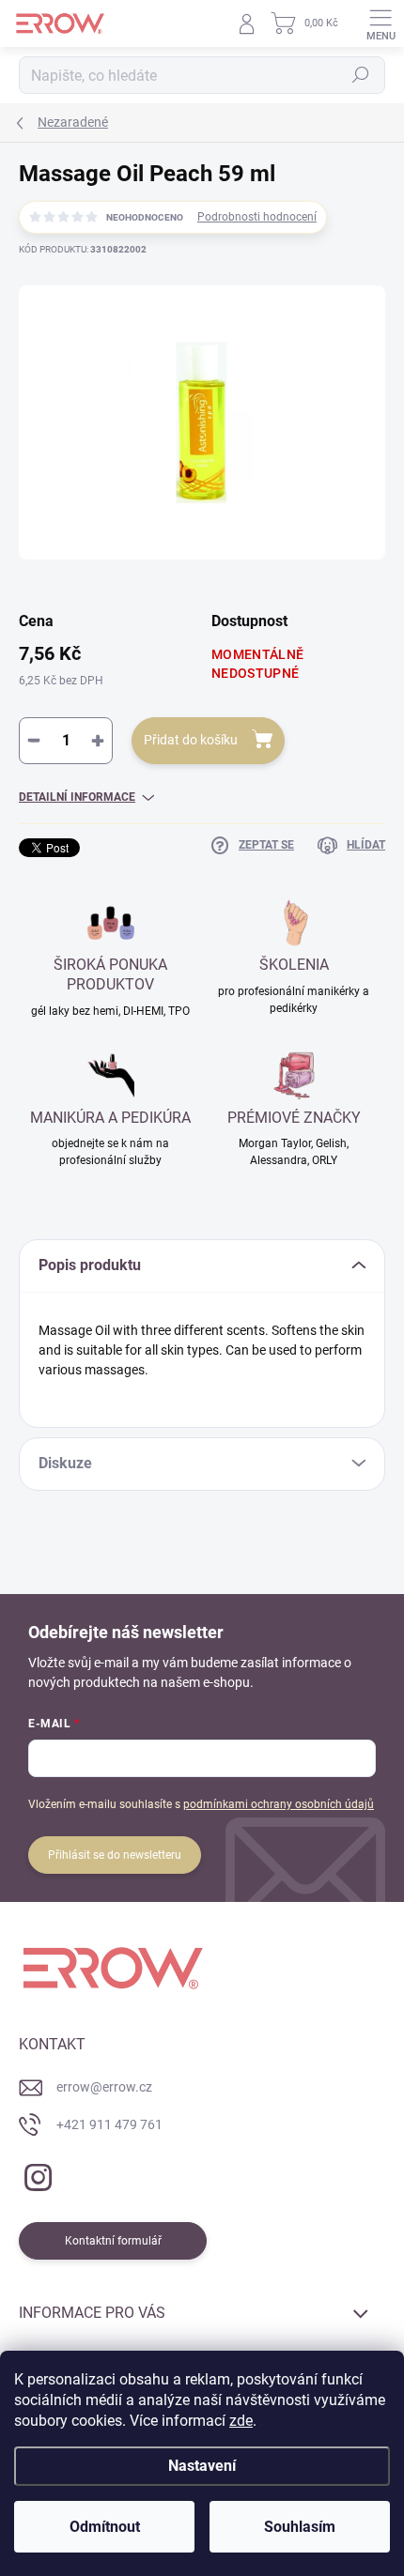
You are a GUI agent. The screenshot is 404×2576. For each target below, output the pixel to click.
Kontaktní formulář (113, 2241)
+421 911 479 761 (109, 2124)
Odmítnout (105, 2527)
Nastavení (202, 2466)
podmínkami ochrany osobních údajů (279, 1804)
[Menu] (381, 23)
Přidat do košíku (191, 740)
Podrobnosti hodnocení (257, 217)
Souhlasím (300, 2527)
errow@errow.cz (104, 2087)
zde (241, 2421)
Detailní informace (77, 797)
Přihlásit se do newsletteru (115, 1855)
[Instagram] (35, 2175)
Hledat (361, 75)
